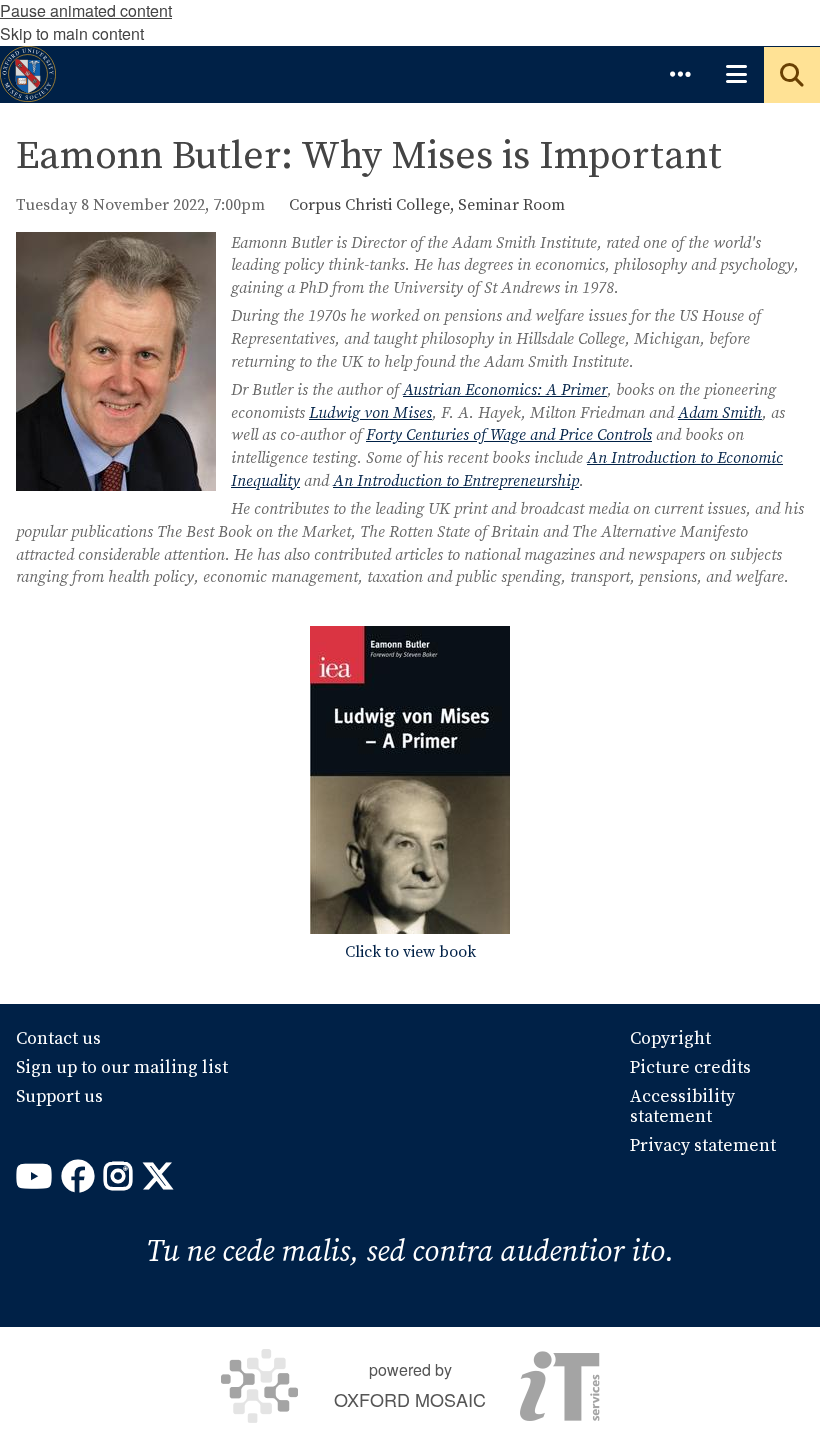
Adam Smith (720, 413)
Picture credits (690, 1068)
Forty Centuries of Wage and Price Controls (509, 435)
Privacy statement (703, 1146)
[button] (680, 74)
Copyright (670, 1039)
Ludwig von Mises (370, 413)
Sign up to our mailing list (122, 1068)
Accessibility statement (682, 1106)
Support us (59, 1097)
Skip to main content (72, 33)
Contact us (58, 1039)
